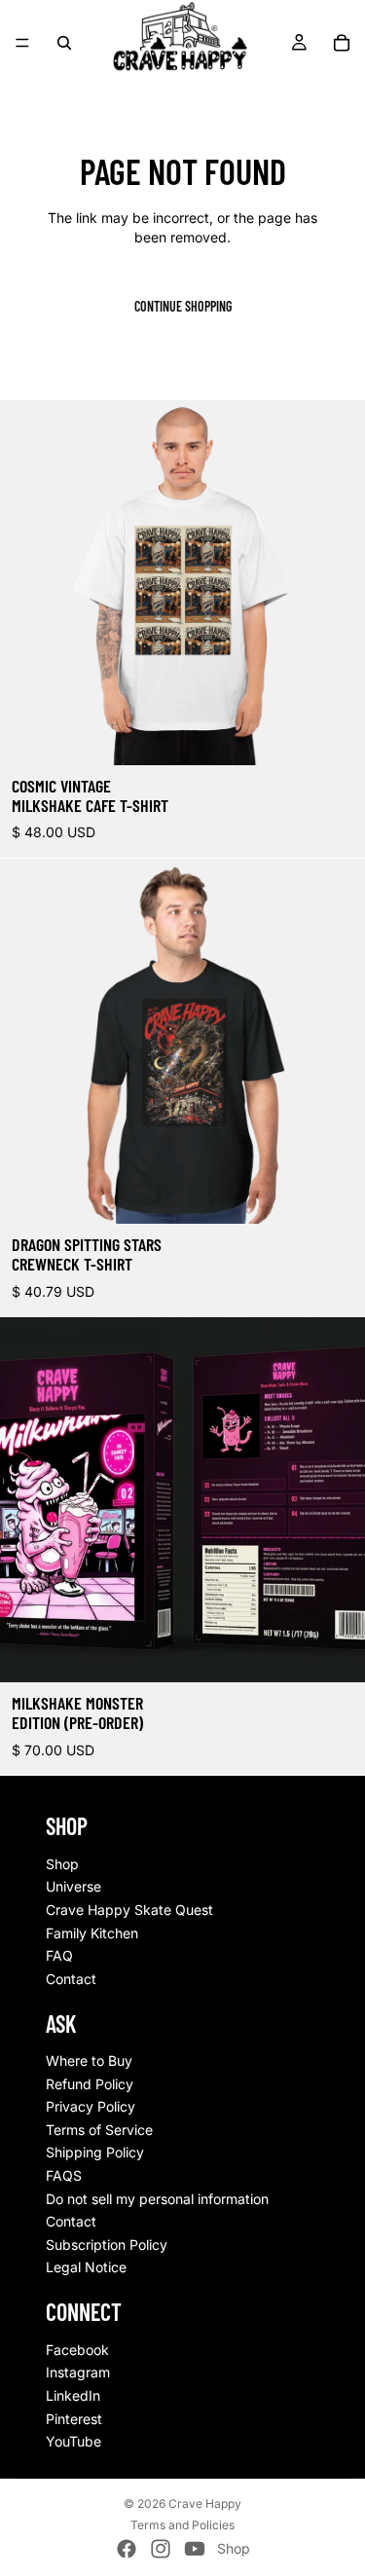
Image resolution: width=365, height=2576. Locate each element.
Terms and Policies (182, 2525)
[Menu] (22, 43)
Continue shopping (183, 306)
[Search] (64, 43)
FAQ (59, 1956)
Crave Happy (205, 2503)
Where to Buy (89, 2061)
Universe (73, 1887)
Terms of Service (99, 2130)
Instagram (78, 2373)
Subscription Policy (107, 2245)
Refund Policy (90, 2084)
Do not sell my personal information (157, 2199)
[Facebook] (127, 2549)
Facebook (77, 2350)
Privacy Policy (91, 2107)
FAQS (64, 2176)
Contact (71, 1979)
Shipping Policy (95, 2153)
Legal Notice (86, 2268)
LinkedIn (73, 2395)
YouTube (73, 2442)
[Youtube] (195, 2549)
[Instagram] (161, 2549)
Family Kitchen (92, 1933)
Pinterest (74, 2419)
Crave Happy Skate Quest (129, 1910)
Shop (62, 1864)
